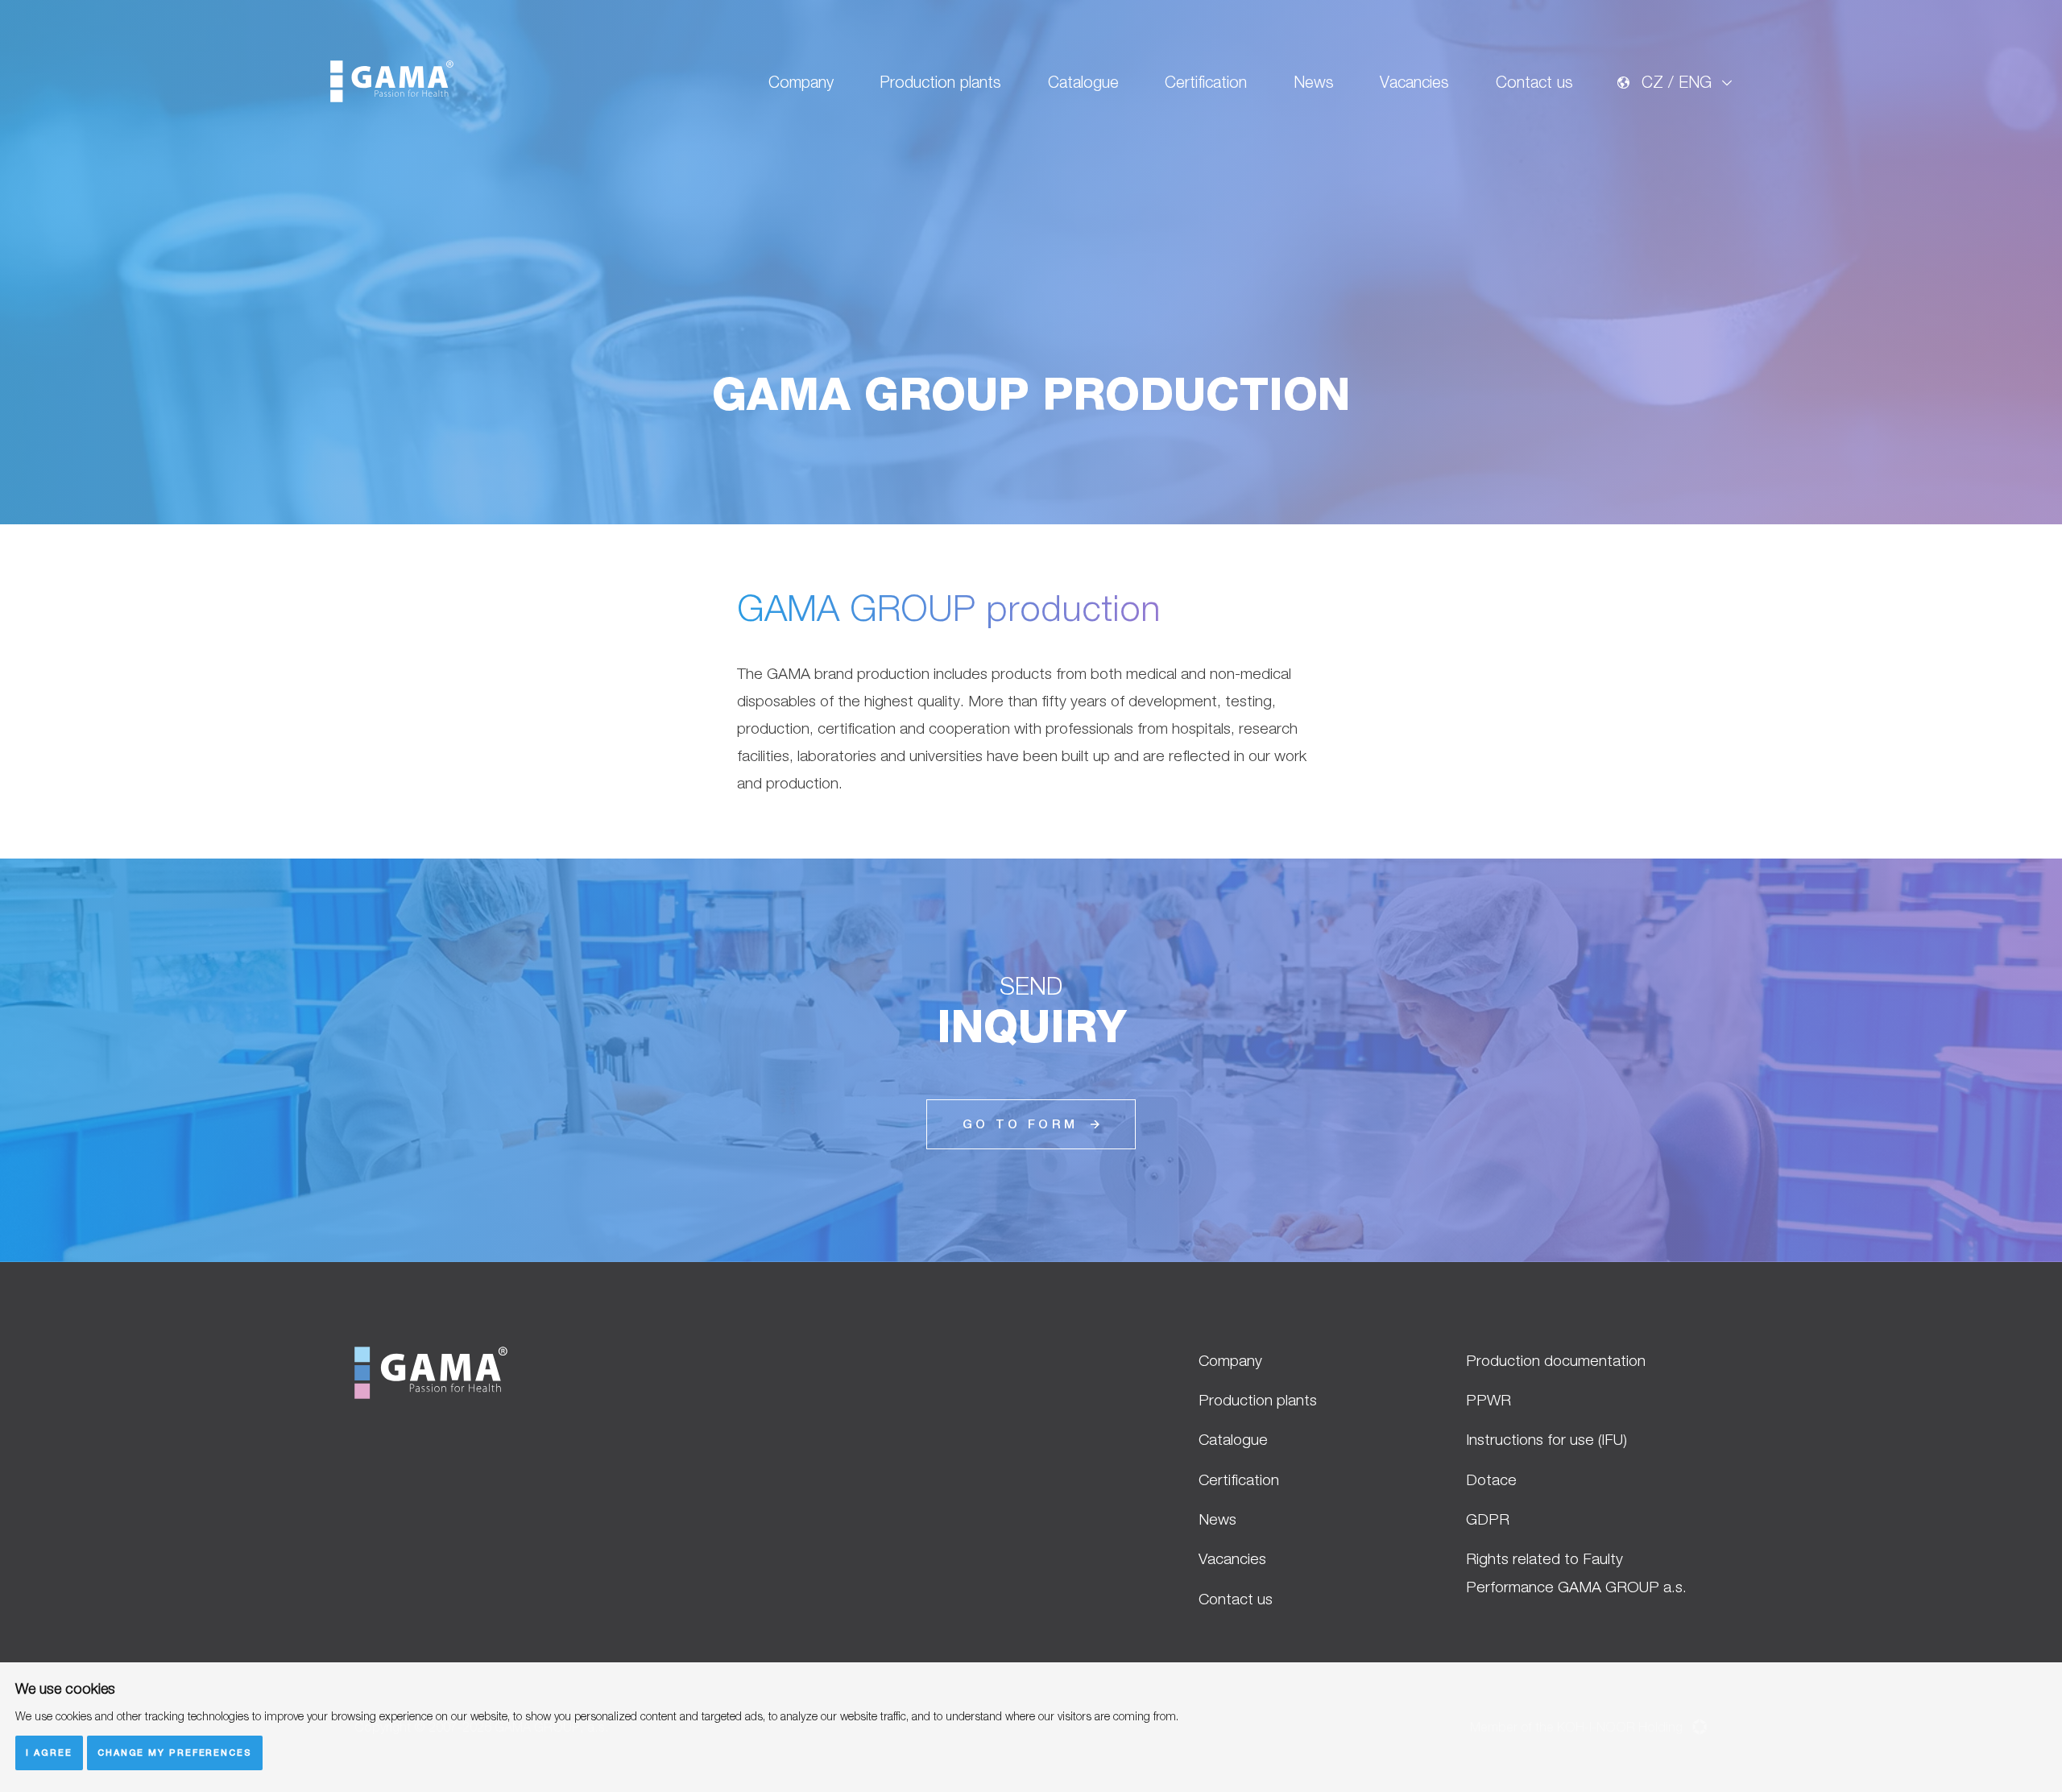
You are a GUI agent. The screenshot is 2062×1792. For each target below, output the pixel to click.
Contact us (1534, 82)
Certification (1206, 82)
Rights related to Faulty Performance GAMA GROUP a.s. (1576, 1572)
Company (801, 82)
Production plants (940, 82)
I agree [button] (49, 1752)
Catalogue (1083, 82)
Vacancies (1414, 82)
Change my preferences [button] (175, 1752)
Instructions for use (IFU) (1546, 1439)
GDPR (1488, 1519)
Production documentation (1556, 1360)
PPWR (1489, 1400)
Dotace (1491, 1480)
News (1314, 82)
